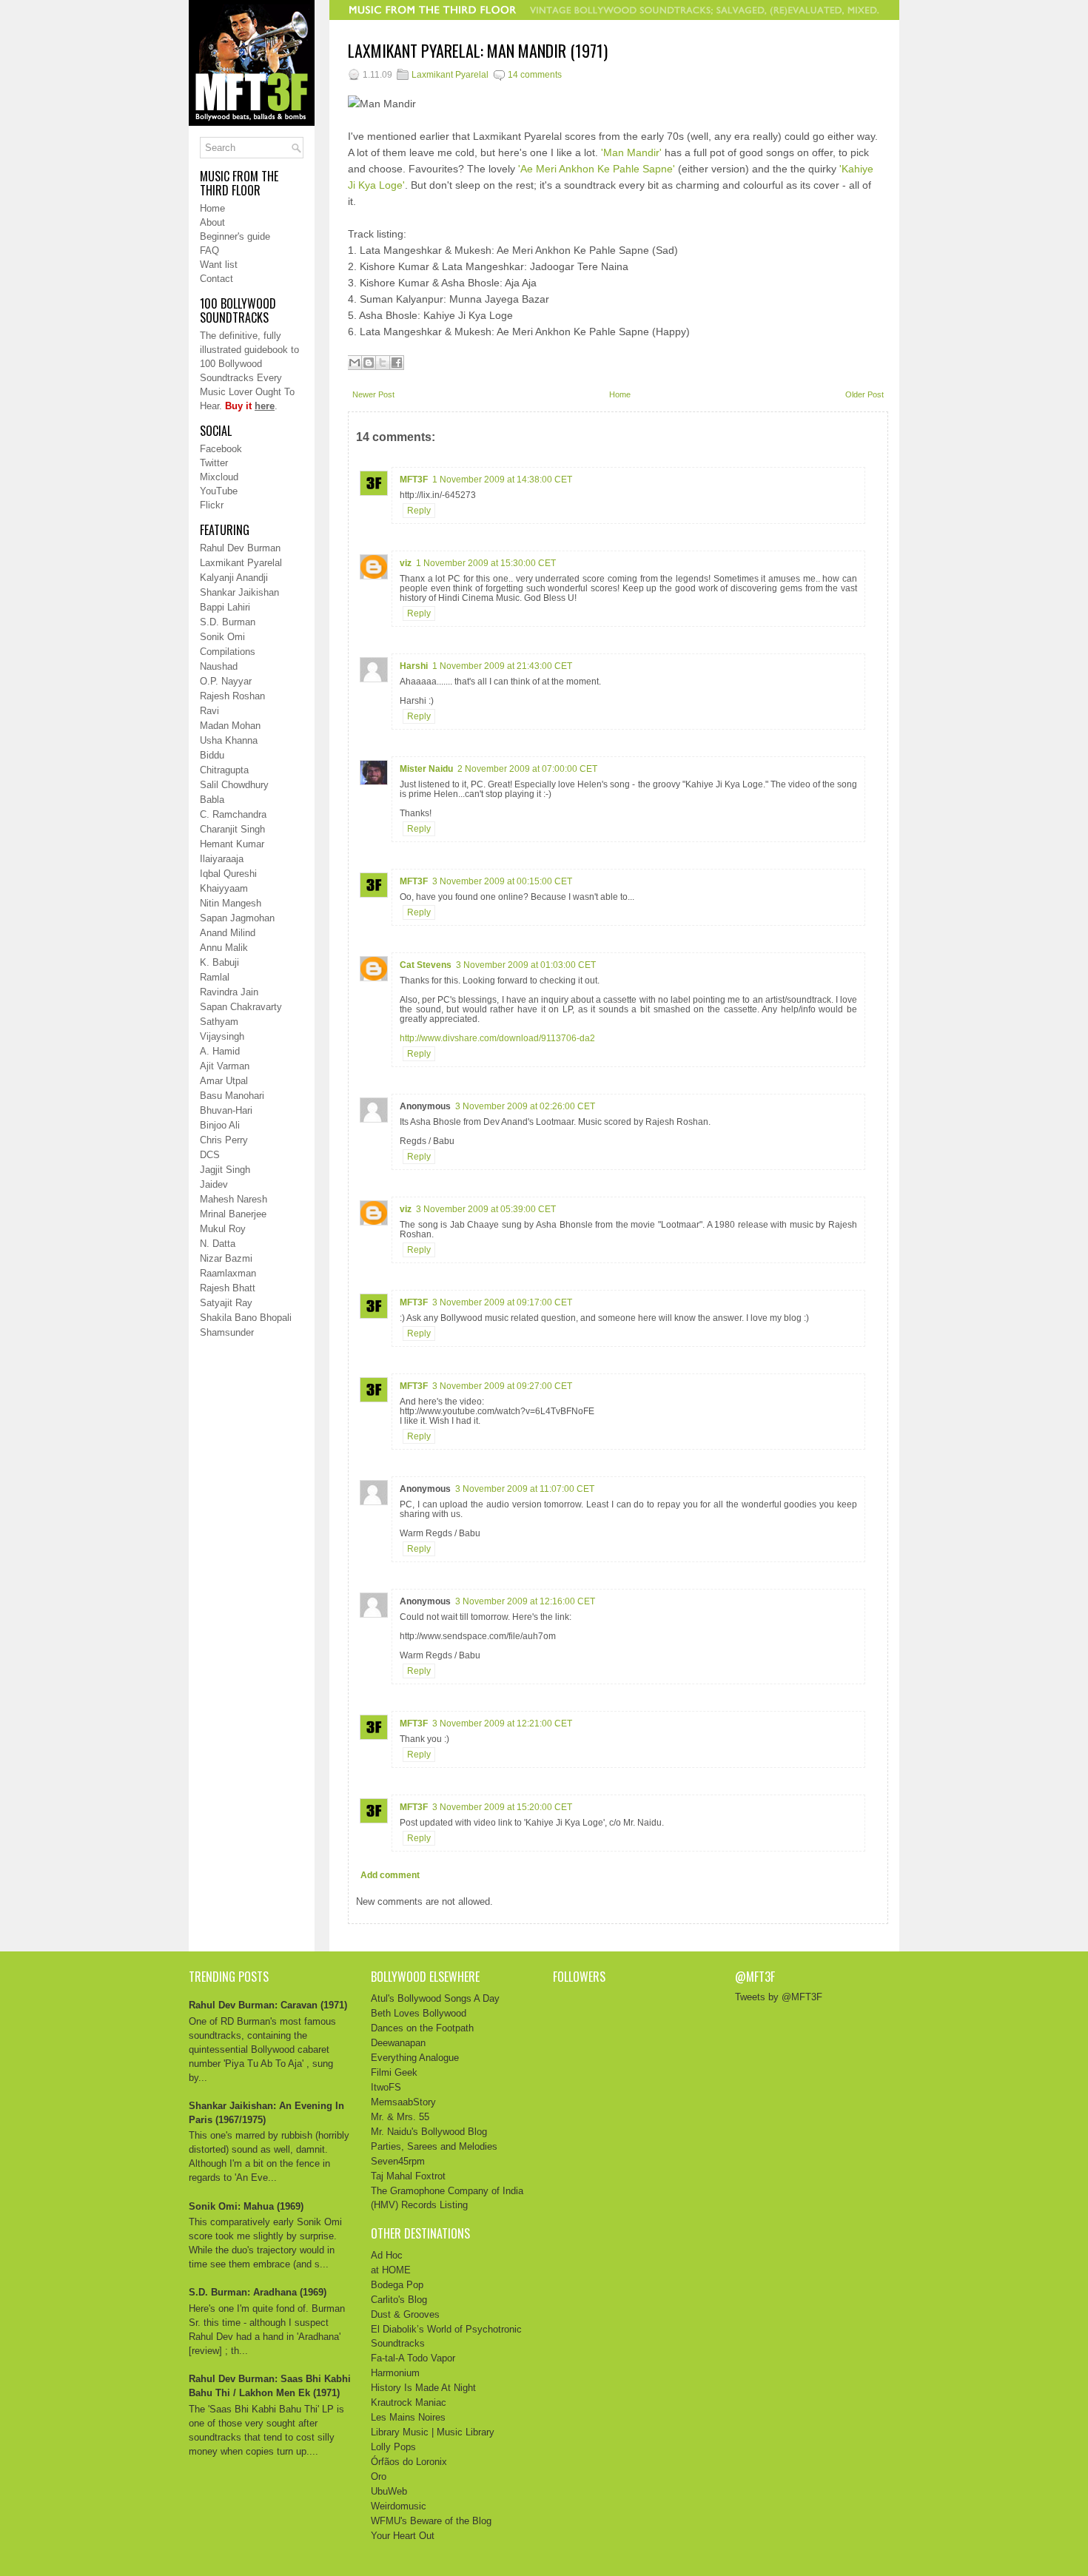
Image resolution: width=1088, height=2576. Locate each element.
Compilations (228, 652)
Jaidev (214, 1184)
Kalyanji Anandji (234, 578)
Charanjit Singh (232, 829)
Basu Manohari (232, 1096)
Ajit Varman (225, 1066)
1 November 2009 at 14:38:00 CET (502, 480)
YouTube (219, 491)
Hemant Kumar (232, 844)
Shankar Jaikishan (239, 592)
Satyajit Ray (226, 1303)
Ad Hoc (387, 2255)
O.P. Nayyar (226, 681)
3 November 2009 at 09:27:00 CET (502, 1386)
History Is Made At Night (423, 2388)
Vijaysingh (222, 1036)
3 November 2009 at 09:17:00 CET (502, 1302)
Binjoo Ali (220, 1125)
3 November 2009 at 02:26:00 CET (525, 1106)
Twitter (214, 463)
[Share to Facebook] (397, 363)
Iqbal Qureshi (228, 874)
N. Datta (218, 1244)
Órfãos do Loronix (409, 2462)
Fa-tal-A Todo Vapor (413, 2358)
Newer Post (373, 394)
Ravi (209, 711)
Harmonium (395, 2373)
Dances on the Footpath (422, 2028)
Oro (379, 2476)
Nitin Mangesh (231, 903)
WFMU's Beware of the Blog (431, 2521)
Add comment (390, 1875)
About (212, 222)
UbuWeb (389, 2491)
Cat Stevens (426, 965)
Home (212, 208)
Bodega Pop (397, 2285)
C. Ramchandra (233, 814)
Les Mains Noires (408, 2417)
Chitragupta (224, 770)
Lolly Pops (393, 2447)
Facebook (221, 449)
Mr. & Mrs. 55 (400, 2117)
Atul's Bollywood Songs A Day (435, 1998)
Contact (216, 279)
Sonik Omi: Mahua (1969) (246, 2206)
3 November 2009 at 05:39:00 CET (486, 1209)
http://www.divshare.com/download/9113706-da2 (497, 1038)
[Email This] (355, 363)
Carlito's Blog (399, 2300)
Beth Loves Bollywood (419, 2013)
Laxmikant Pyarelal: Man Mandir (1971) (478, 51)
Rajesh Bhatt (228, 1288)
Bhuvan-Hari (226, 1110)
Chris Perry (224, 1140)
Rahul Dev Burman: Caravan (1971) (268, 2005)
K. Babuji (219, 962)
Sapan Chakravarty (241, 1007)
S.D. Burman (228, 622)
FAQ (209, 250)
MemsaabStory (403, 2102)
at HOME (391, 2270)
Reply (419, 511)
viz (406, 563)
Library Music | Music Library (433, 2432)
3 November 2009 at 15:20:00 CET (502, 1807)
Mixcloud (219, 477)
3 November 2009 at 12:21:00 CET (502, 1724)
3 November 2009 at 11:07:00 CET (525, 1489)
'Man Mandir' (631, 152)
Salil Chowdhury (234, 785)
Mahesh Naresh (234, 1199)
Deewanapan (398, 2043)
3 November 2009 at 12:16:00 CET (525, 1601)
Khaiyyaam (224, 888)
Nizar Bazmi (226, 1258)
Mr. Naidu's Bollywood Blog (429, 2132)
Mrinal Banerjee (233, 1214)
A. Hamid (220, 1051)
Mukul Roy (223, 1229)
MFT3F (414, 480)
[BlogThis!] (369, 363)
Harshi (414, 666)
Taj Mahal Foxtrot (408, 2176)
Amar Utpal (224, 1081)
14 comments (535, 75)
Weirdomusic (399, 2506)
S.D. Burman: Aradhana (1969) (258, 2292)
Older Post (864, 394)
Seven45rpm (398, 2161)
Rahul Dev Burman (240, 548)
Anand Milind (228, 933)
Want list (219, 265)
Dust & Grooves (405, 2314)
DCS (210, 1155)
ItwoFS (386, 2087)
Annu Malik (224, 948)
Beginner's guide (235, 236)
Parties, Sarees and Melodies (434, 2146)
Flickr (212, 505)
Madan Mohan (230, 726)
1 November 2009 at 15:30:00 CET (486, 563)
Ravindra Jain (229, 992)
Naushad (219, 666)
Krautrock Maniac (409, 2402)
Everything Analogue (415, 2058)
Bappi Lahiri (225, 607)
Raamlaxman (228, 1273)
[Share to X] (383, 363)
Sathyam (219, 1022)
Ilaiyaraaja (222, 859)
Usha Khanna (229, 740)
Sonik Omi (222, 637)
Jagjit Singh (225, 1170)
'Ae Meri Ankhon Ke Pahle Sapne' (597, 169)
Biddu (212, 755)
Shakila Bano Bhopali (246, 1318)
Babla (212, 800)
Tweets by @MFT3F (779, 1997)
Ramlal (215, 977)
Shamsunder (227, 1332)
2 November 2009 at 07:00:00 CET (527, 769)
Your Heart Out (403, 2536)
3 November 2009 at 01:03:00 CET (526, 965)
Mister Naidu (426, 769)
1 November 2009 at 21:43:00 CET (502, 666)
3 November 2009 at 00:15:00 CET (502, 881)
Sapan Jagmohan (237, 918)
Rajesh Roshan (232, 696)
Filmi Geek (394, 2072)
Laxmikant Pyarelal (241, 563)
